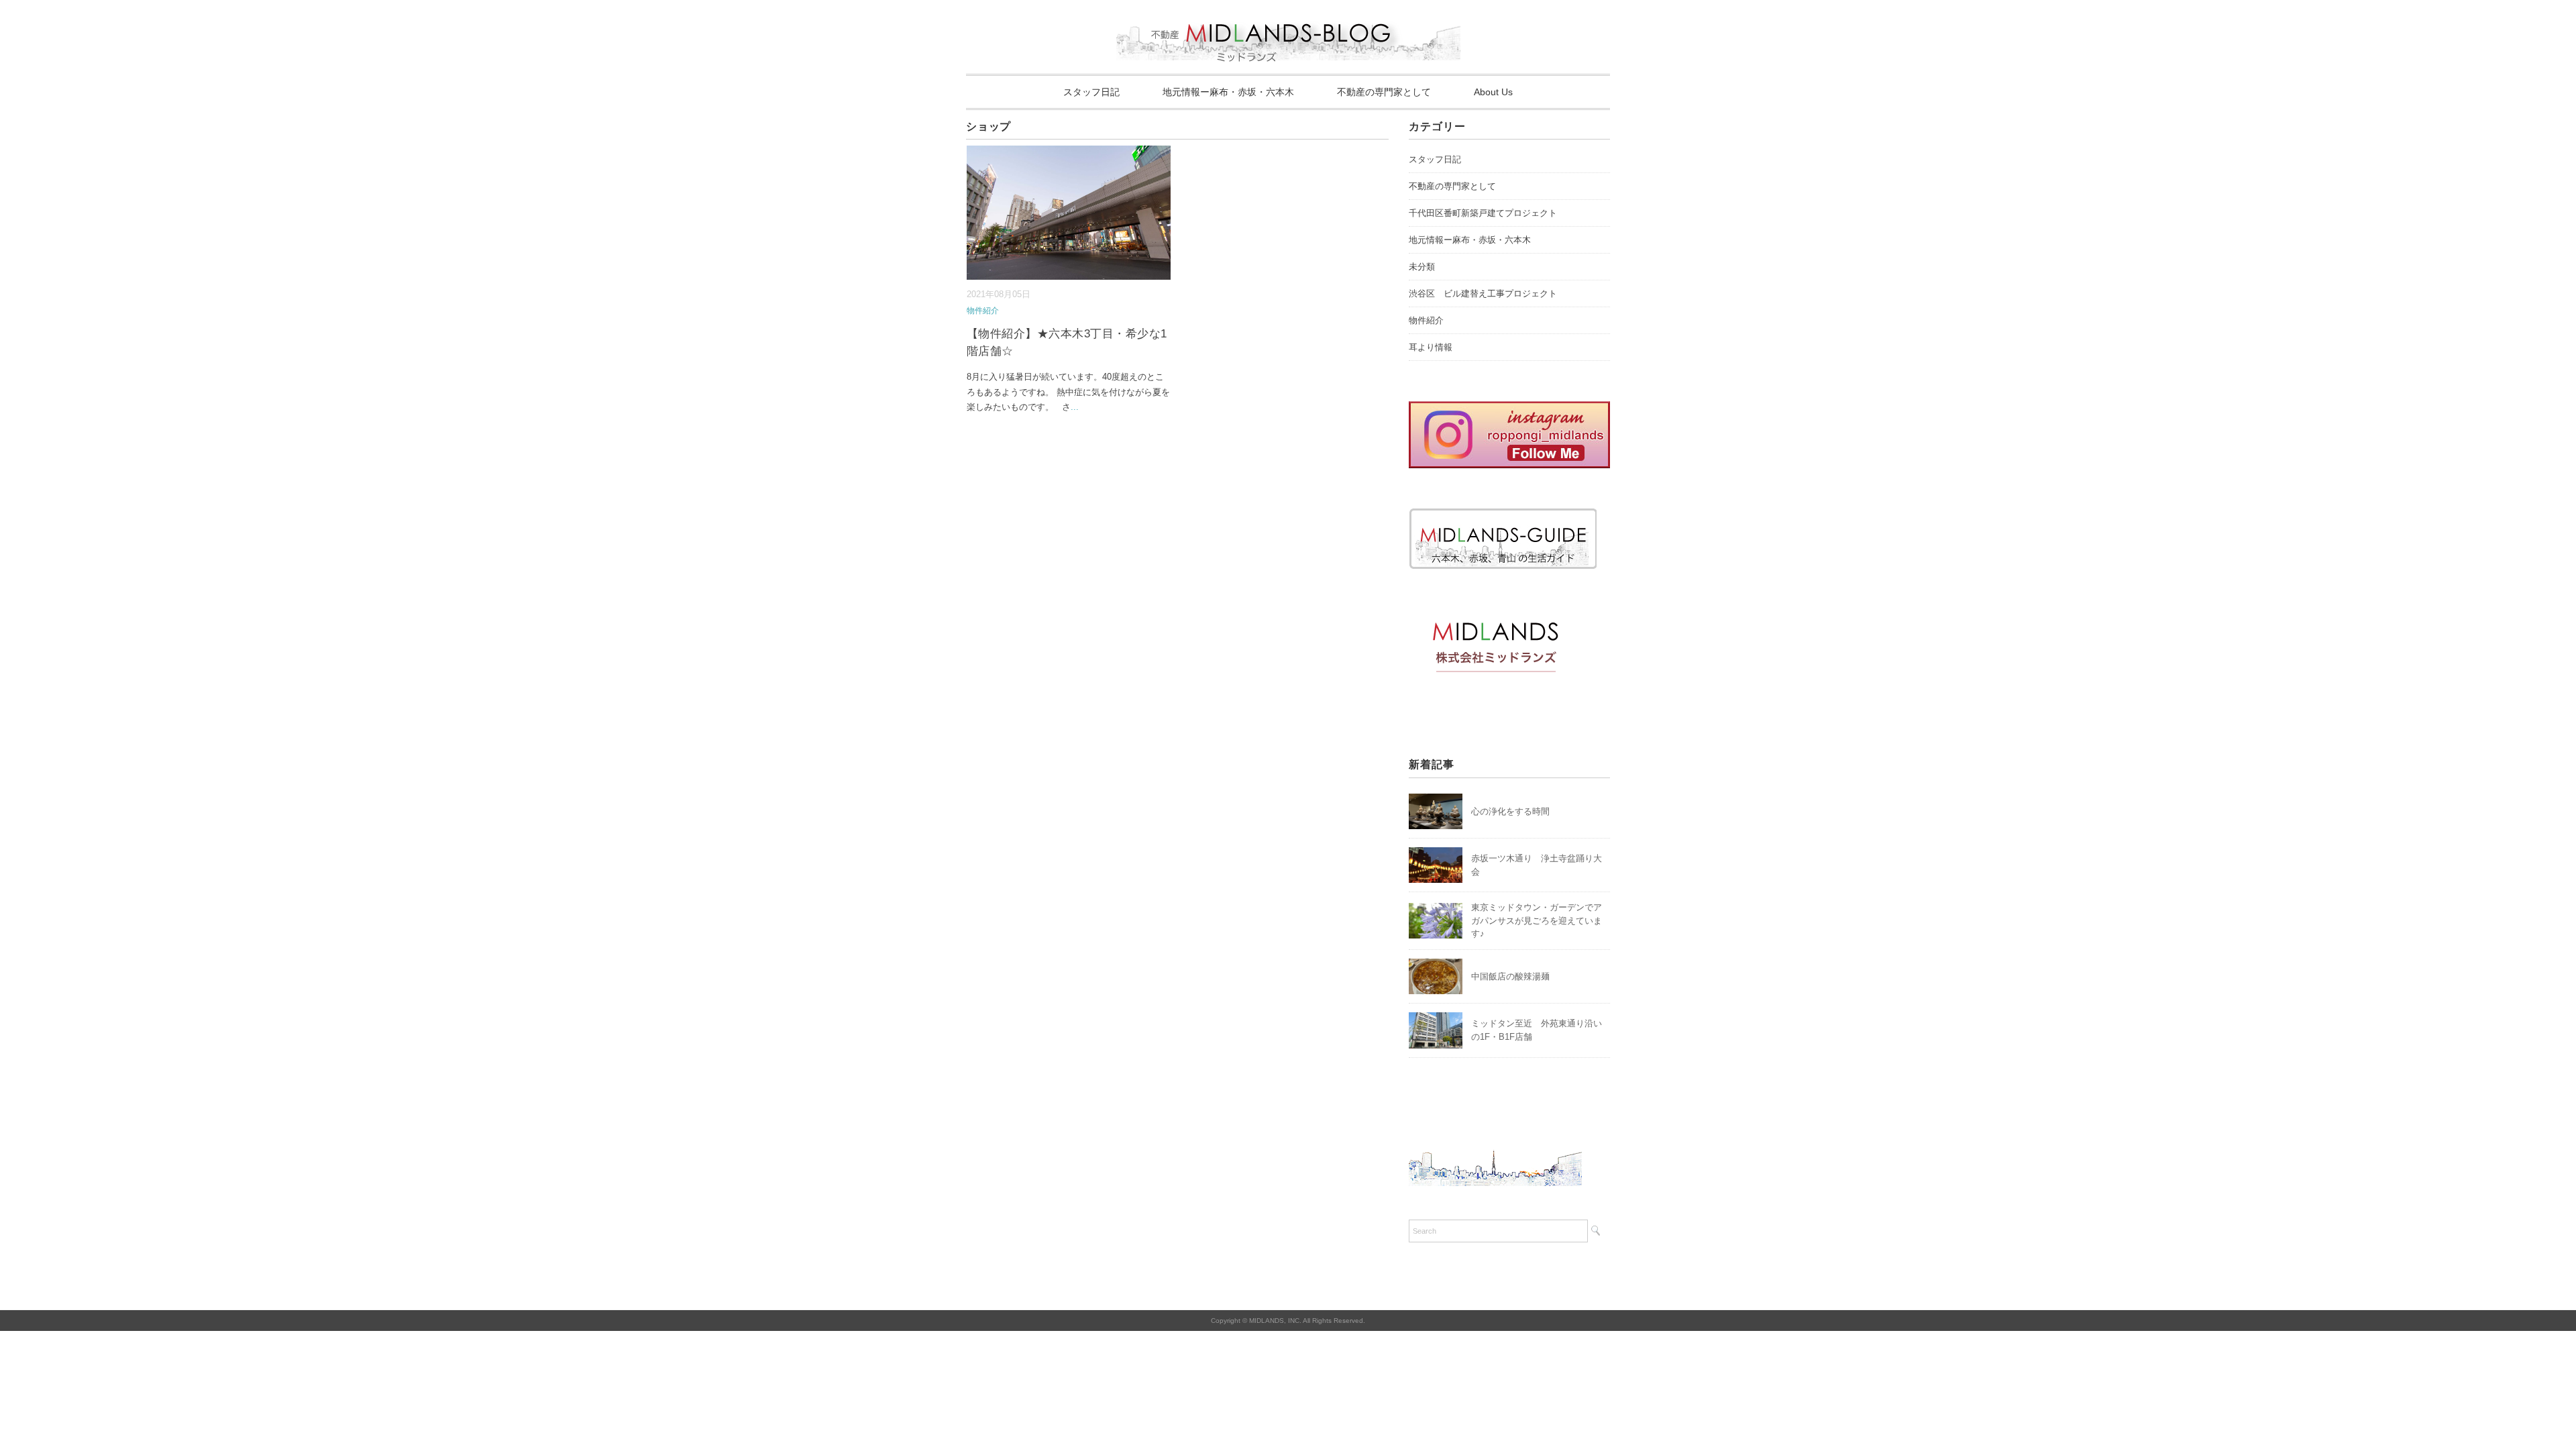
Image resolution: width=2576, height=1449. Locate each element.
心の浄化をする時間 (1510, 811)
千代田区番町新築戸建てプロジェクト (1483, 213)
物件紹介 (983, 311)
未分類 (1422, 267)
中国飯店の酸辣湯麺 (1510, 976)
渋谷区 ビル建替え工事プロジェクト (1483, 293)
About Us (1493, 92)
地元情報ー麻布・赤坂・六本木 (1228, 92)
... (1075, 407)
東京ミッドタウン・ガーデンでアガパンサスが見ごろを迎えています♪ (1537, 920)
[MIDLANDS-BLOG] (1288, 16)
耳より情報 (1431, 347)
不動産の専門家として (1384, 92)
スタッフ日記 (1091, 92)
